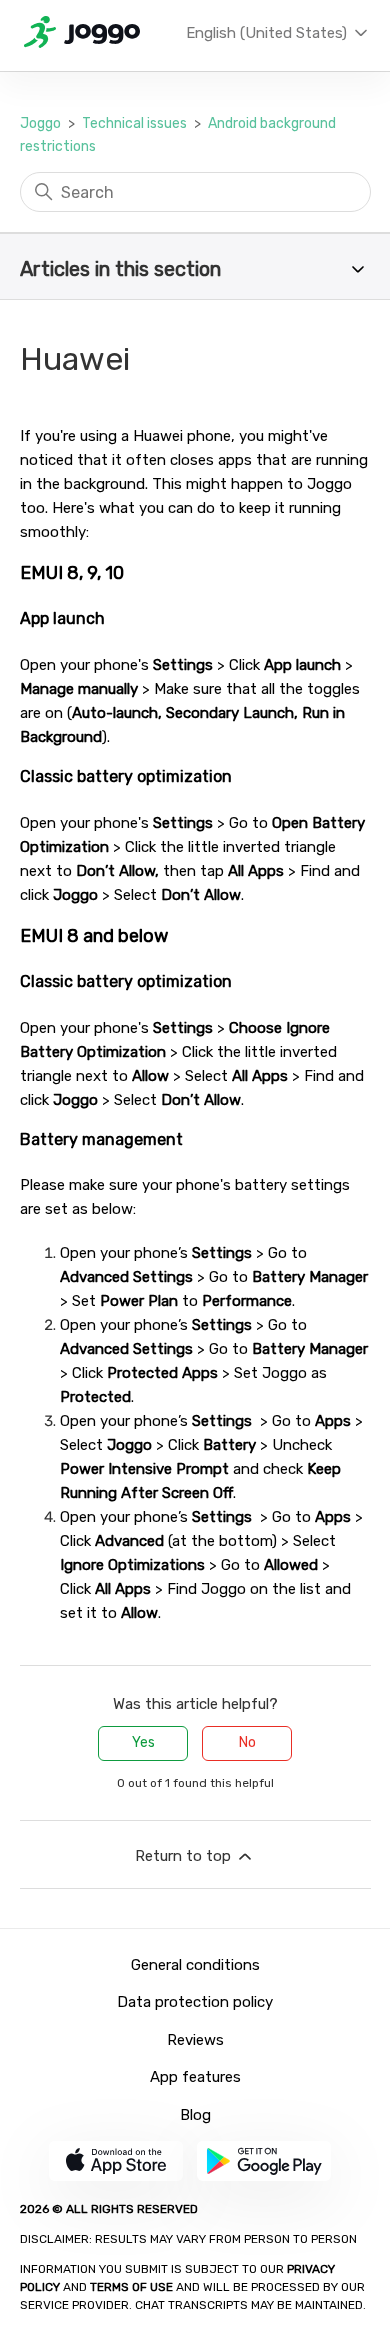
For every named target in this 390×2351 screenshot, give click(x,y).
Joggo (40, 123)
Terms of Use (131, 2287)
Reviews (195, 2040)
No (247, 1742)
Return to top (185, 1856)
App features (195, 2077)
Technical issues (134, 123)
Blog (195, 2115)
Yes (143, 1742)
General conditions (195, 1965)
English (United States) (268, 33)
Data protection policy (195, 2002)
